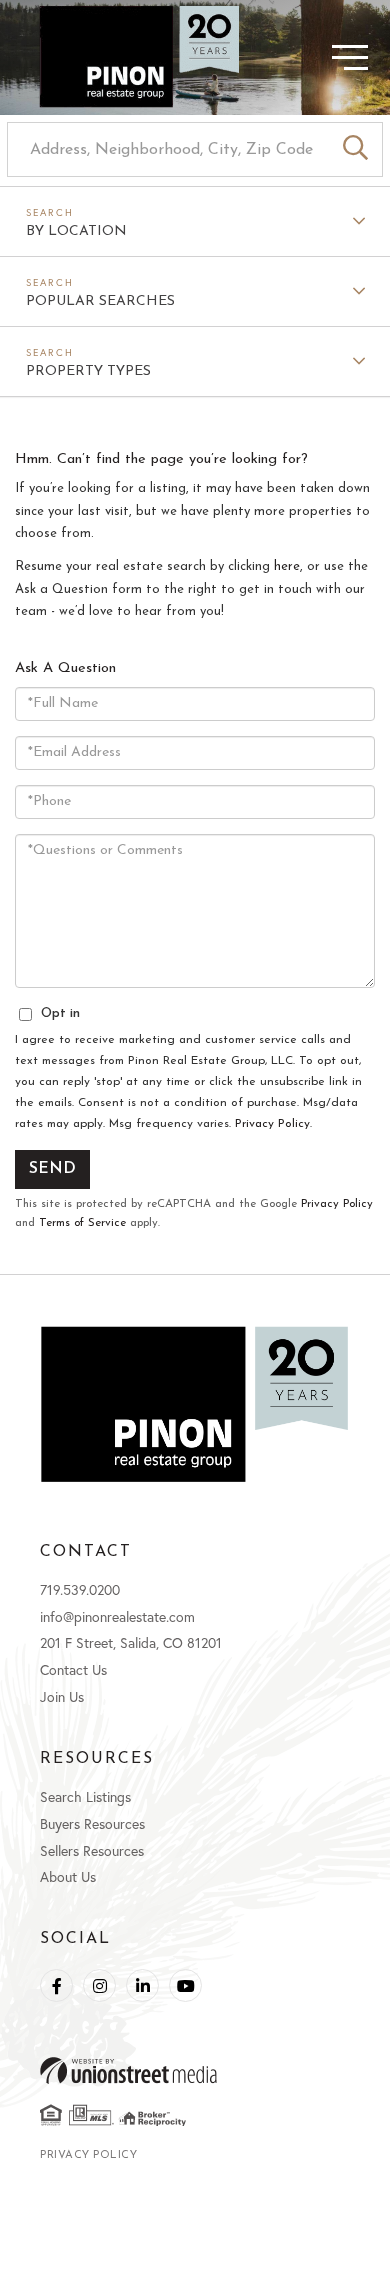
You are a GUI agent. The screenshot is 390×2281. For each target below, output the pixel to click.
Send (52, 1169)
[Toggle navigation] (315, 57)
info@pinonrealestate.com (117, 1616)
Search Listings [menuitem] (85, 1796)
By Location (76, 231)
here (287, 566)
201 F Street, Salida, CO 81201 (131, 1642)
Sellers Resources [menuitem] (92, 1850)
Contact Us (73, 1669)
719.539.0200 (80, 1589)
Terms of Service (82, 1223)
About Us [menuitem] (68, 1876)
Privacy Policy (272, 1124)
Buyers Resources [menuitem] (92, 1823)
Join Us (62, 1696)
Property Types (88, 371)
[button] (355, 149)
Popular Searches (100, 301)
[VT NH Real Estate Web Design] (195, 2070)
